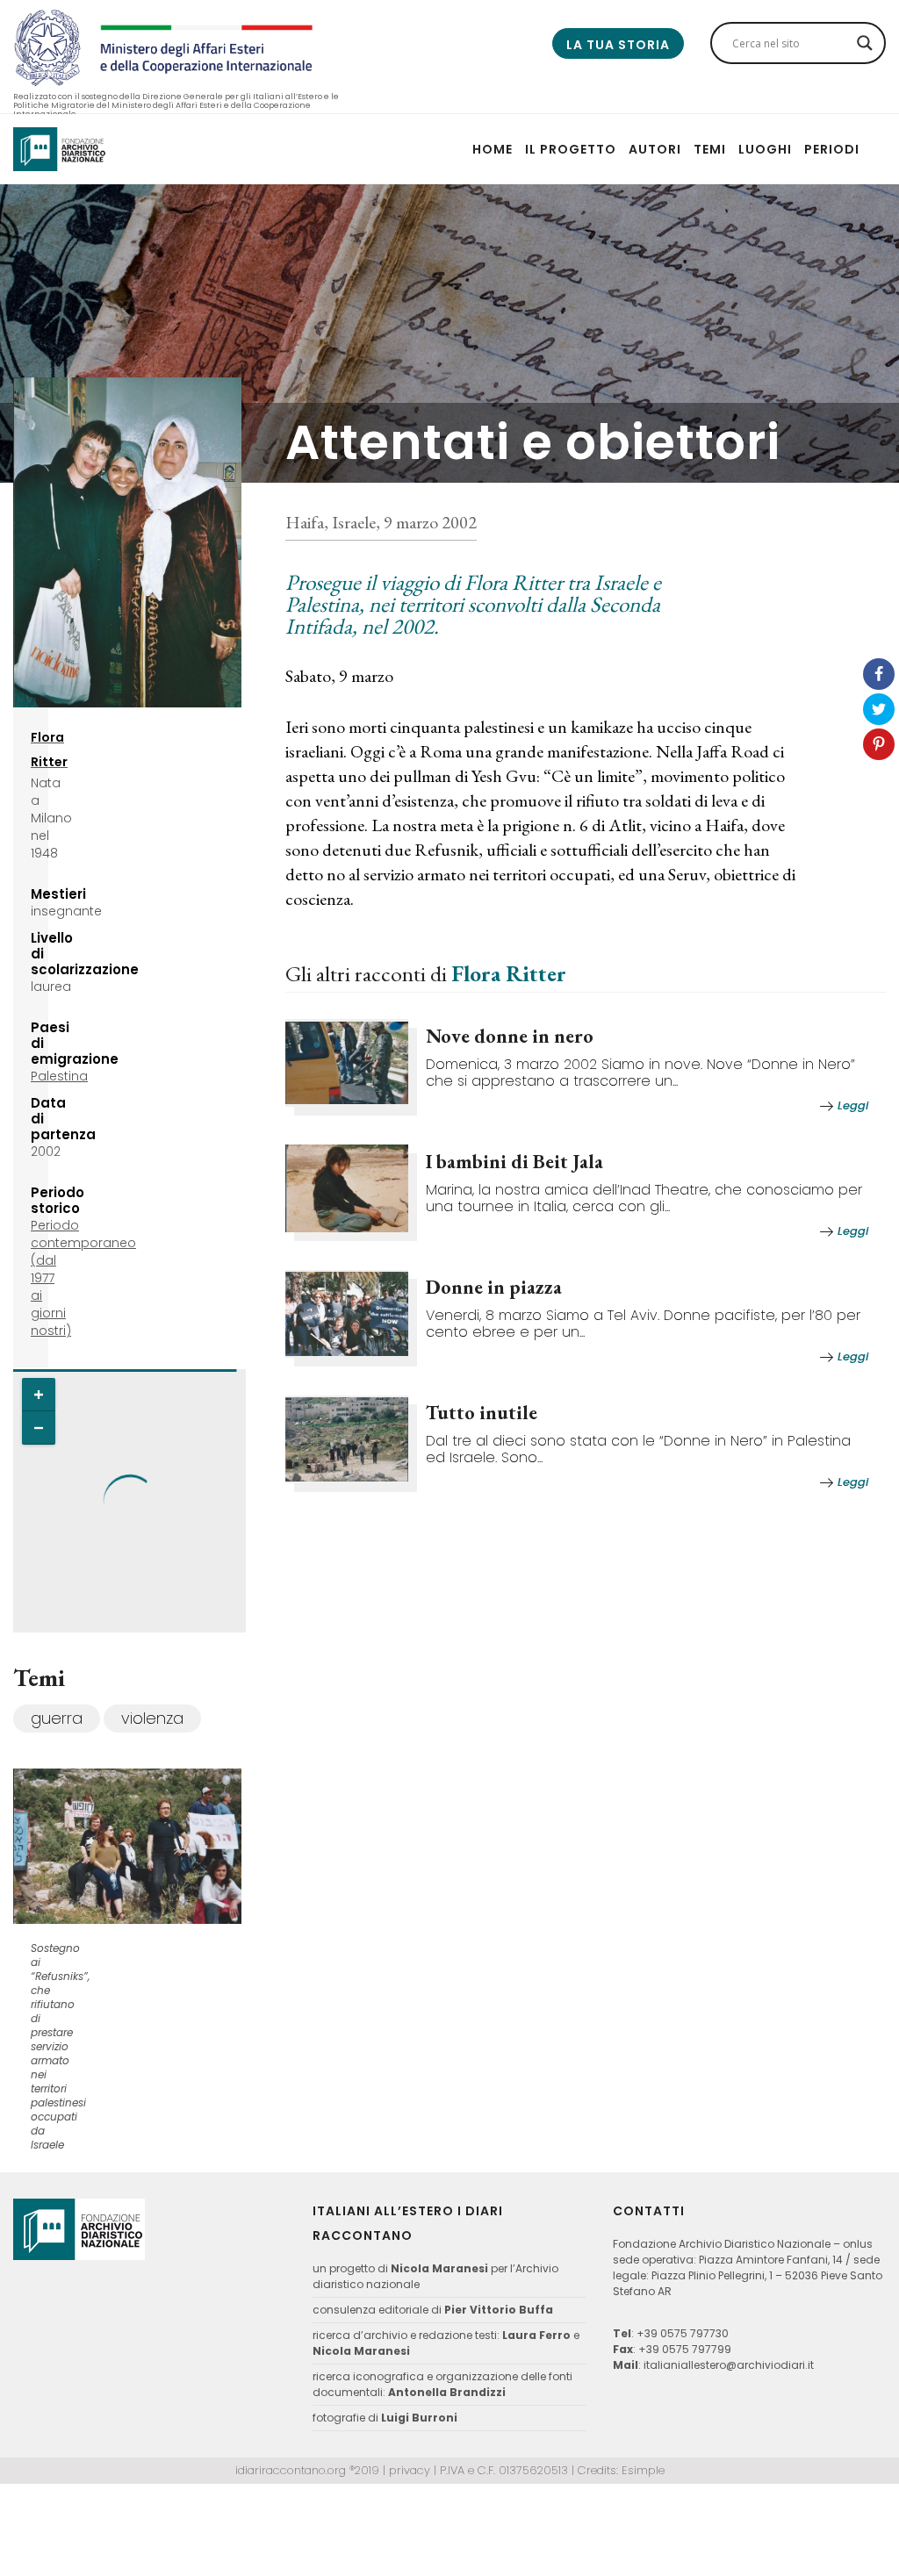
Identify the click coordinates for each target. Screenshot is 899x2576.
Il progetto (571, 149)
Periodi (832, 149)
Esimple (643, 2470)
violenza (152, 1718)
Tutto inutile (482, 1413)
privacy (410, 2470)
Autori (655, 149)
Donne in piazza (494, 1287)
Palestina (59, 1076)
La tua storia (618, 45)
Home (493, 149)
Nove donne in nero (510, 1036)
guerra (57, 1718)
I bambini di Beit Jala (514, 1162)
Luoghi (765, 149)
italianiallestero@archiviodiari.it (729, 2365)
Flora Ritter (509, 973)
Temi (710, 149)
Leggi (853, 1105)
